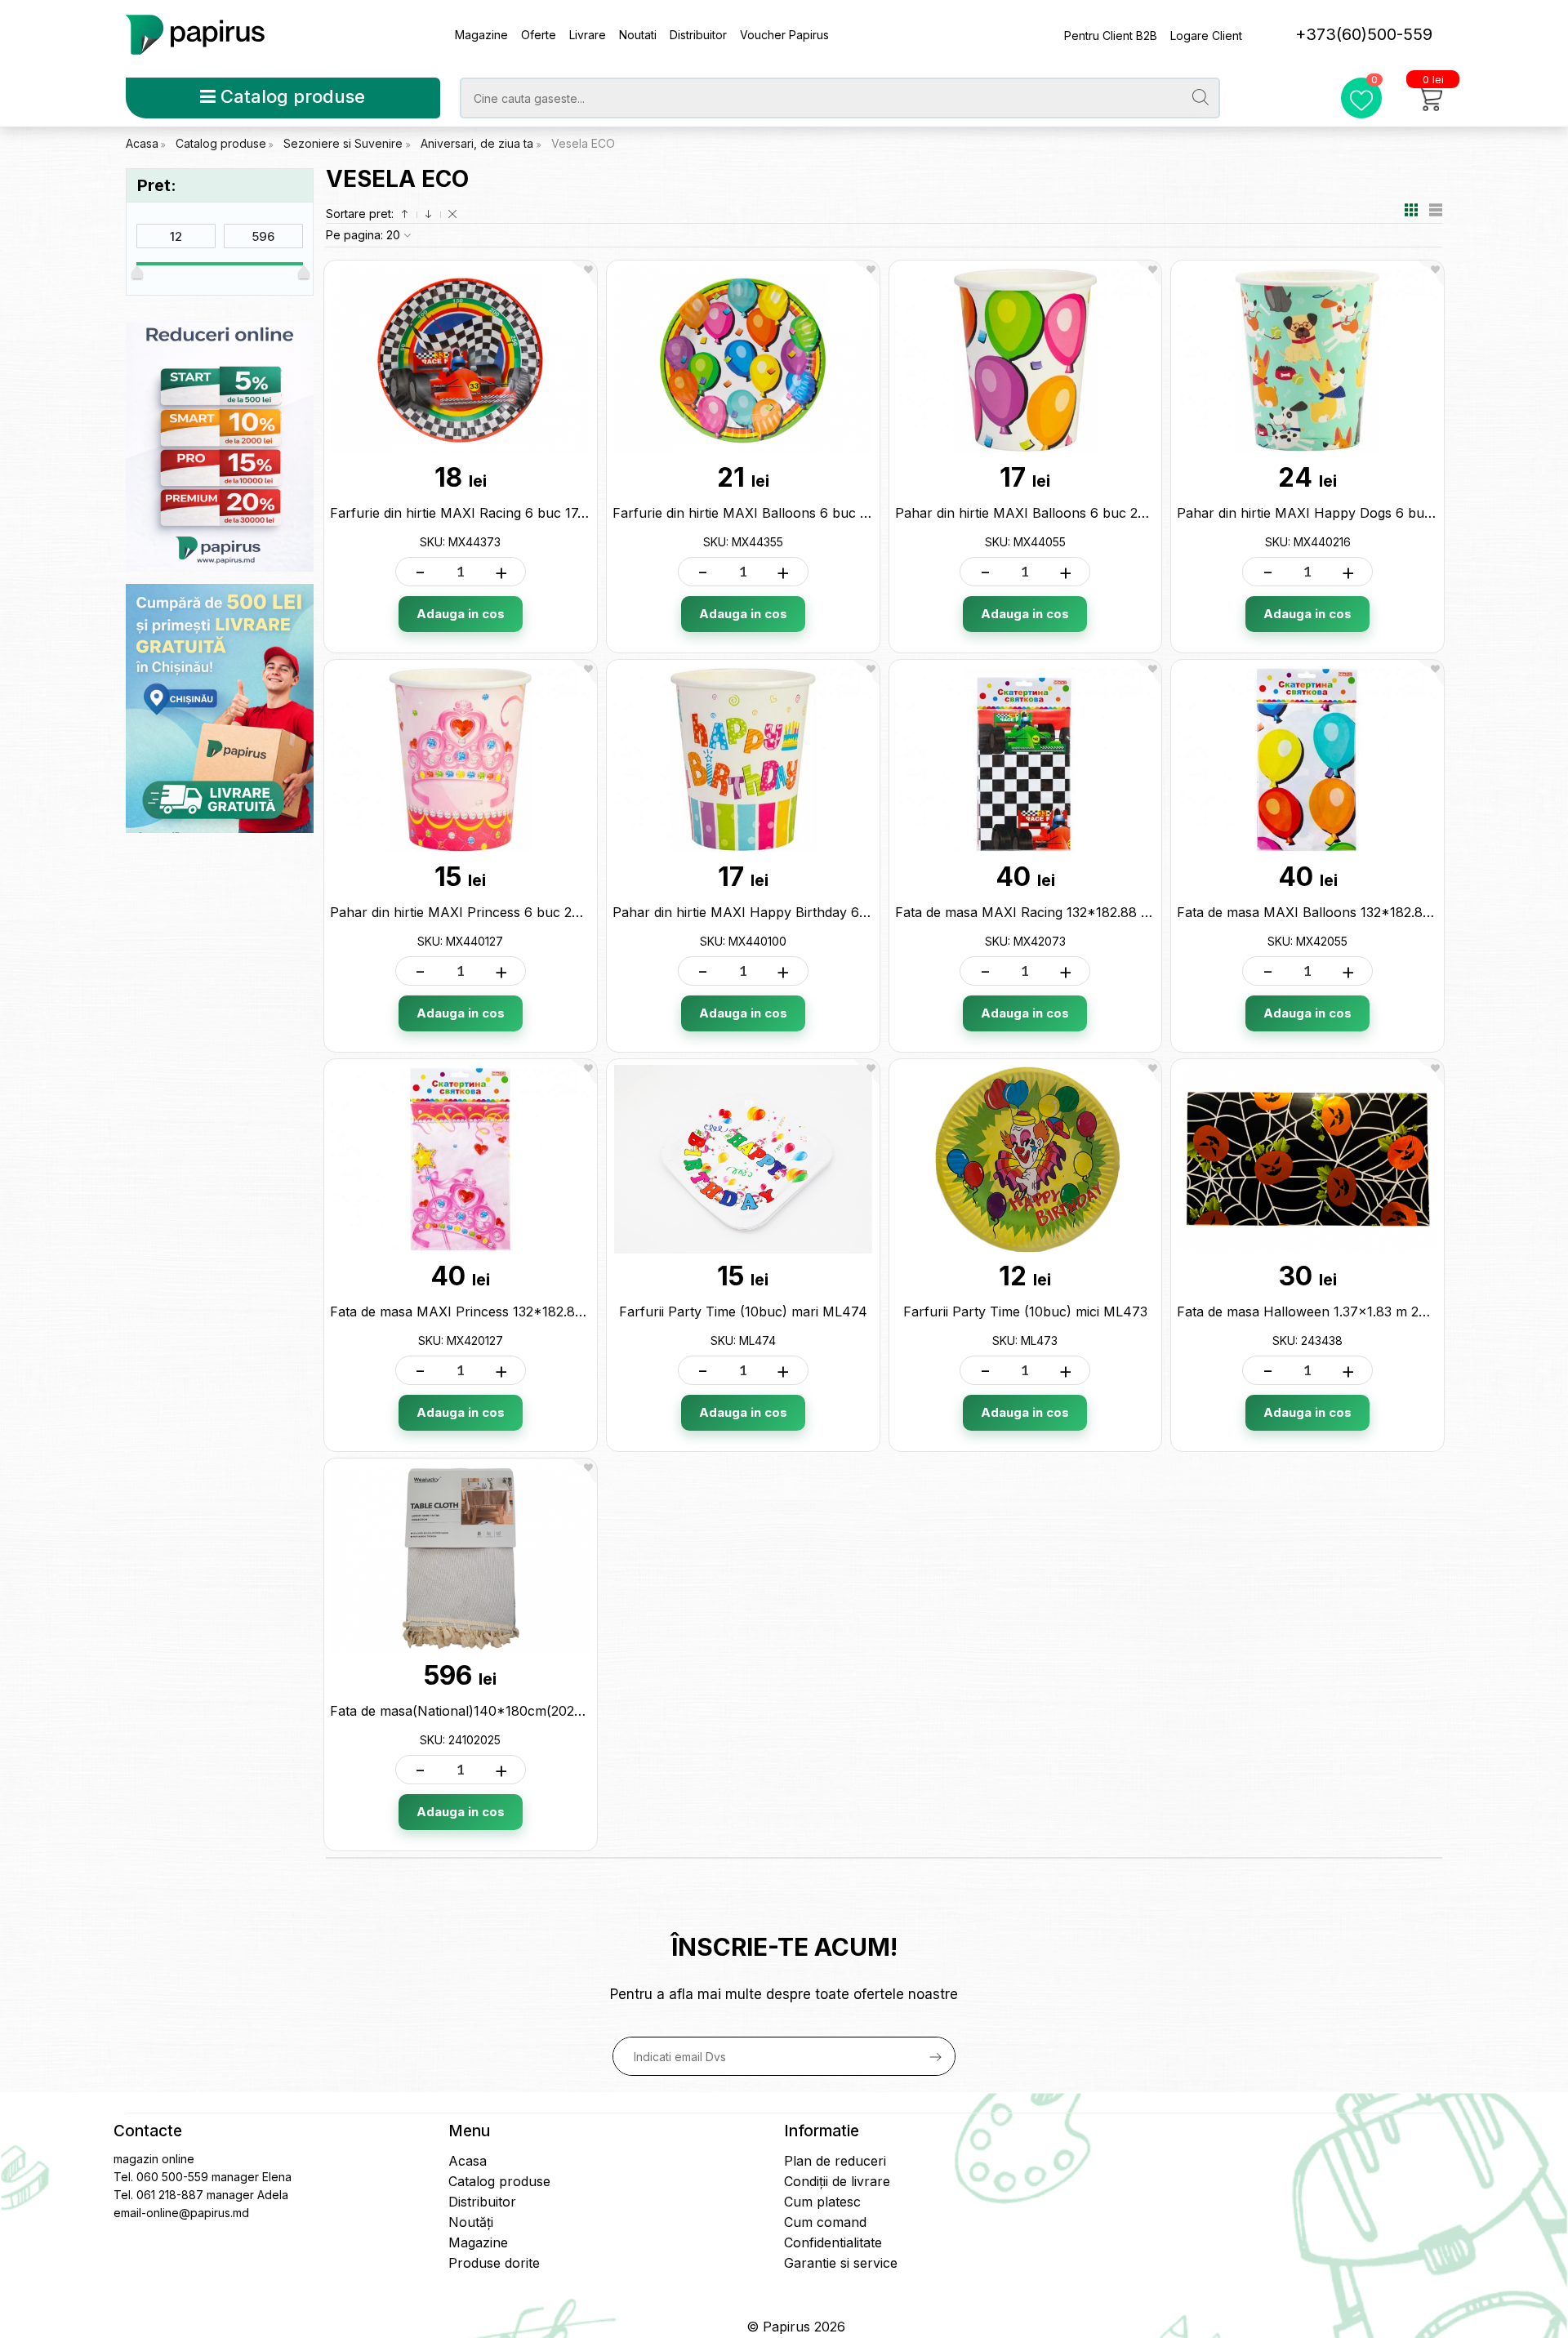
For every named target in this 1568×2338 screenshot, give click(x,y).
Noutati (638, 35)
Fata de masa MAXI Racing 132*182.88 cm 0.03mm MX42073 (1087, 912)
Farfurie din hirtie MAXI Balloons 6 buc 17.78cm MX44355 (794, 513)
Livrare (588, 35)
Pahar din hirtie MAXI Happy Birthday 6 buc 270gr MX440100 (806, 912)
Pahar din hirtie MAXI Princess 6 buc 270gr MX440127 (501, 912)
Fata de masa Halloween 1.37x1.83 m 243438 (1318, 1312)
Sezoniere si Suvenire (345, 143)
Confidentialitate (833, 2242)
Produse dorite (494, 2263)
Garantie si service (841, 2263)
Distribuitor (698, 35)
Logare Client (1206, 36)
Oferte (539, 35)
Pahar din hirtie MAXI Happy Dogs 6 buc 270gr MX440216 (1361, 513)
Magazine (481, 35)
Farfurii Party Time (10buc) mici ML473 (1025, 1312)
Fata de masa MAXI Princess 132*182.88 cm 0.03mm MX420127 (530, 1312)
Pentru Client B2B (1111, 36)
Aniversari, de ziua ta (479, 143)
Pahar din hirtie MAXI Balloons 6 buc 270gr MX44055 (1064, 513)
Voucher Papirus (784, 35)
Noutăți (471, 2222)
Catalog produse (290, 96)
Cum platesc (822, 2202)
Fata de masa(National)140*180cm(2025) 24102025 (490, 1711)
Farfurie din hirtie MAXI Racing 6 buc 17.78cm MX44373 (506, 513)
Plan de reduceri (835, 2161)
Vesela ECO (583, 143)
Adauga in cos (461, 614)
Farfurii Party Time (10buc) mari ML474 (743, 1312)
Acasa (142, 143)
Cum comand (825, 2222)
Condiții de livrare (837, 2181)
